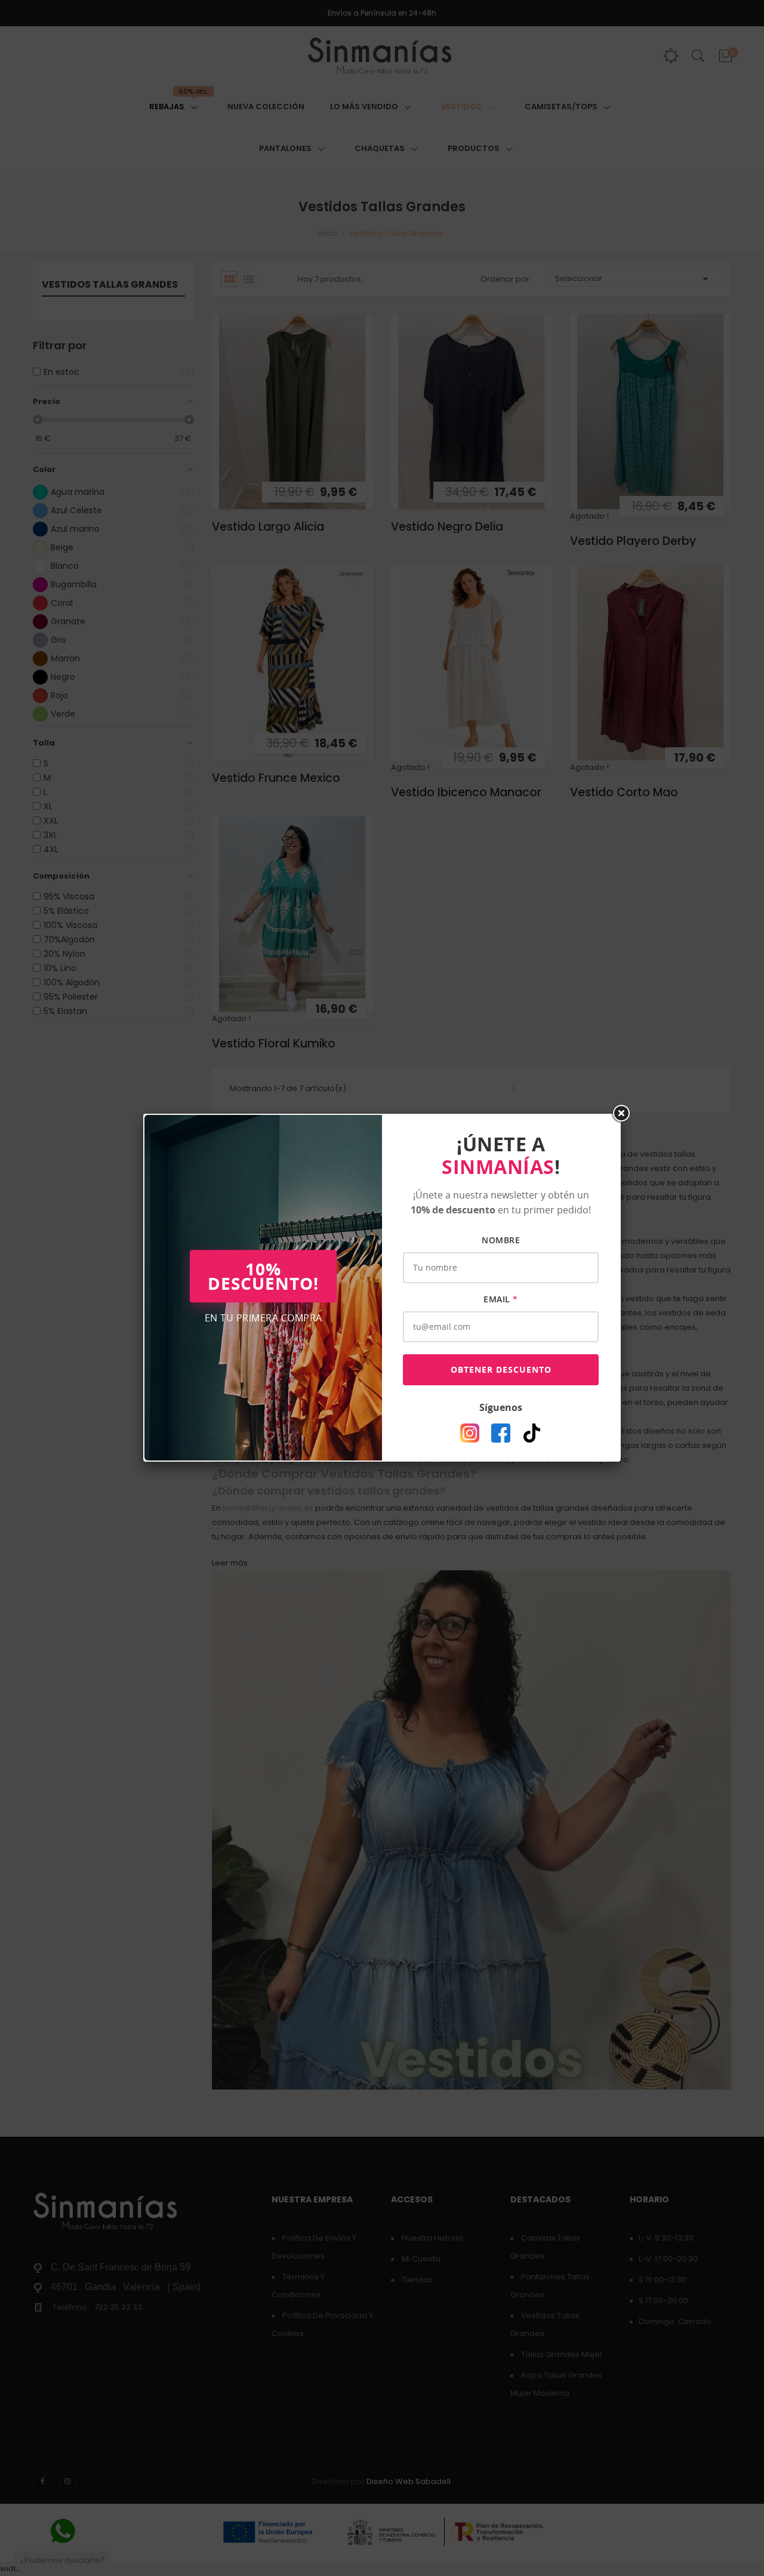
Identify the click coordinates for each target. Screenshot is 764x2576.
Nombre (501, 1240)
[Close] (621, 1114)
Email (501, 1299)
